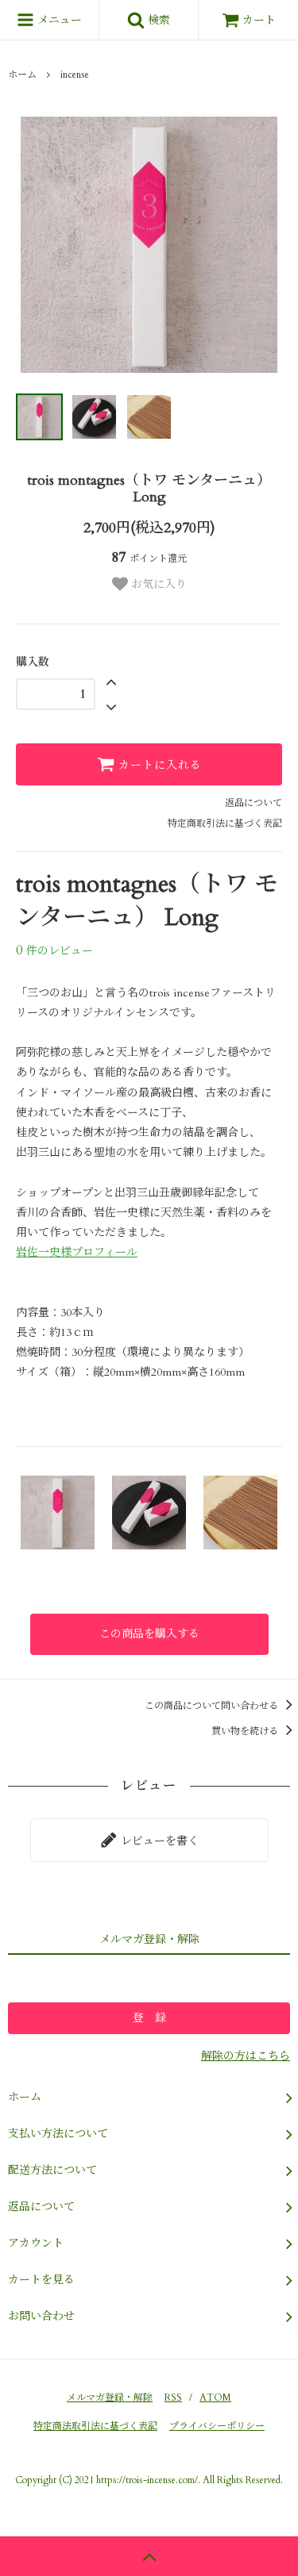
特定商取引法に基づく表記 (225, 823)
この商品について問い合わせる (213, 1706)
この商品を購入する (149, 1634)
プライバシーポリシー (217, 2426)
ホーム (22, 75)
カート (259, 20)
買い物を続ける (246, 1731)
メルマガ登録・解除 (110, 2397)
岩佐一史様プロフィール (77, 1252)
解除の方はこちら (246, 2056)
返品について (253, 803)
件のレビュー (54, 951)
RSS (173, 2397)
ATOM (215, 2397)
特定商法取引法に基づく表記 (95, 2426)
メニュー (58, 20)
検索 (157, 20)
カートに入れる (158, 764)
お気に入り (157, 584)
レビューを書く (158, 1840)
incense (75, 75)
